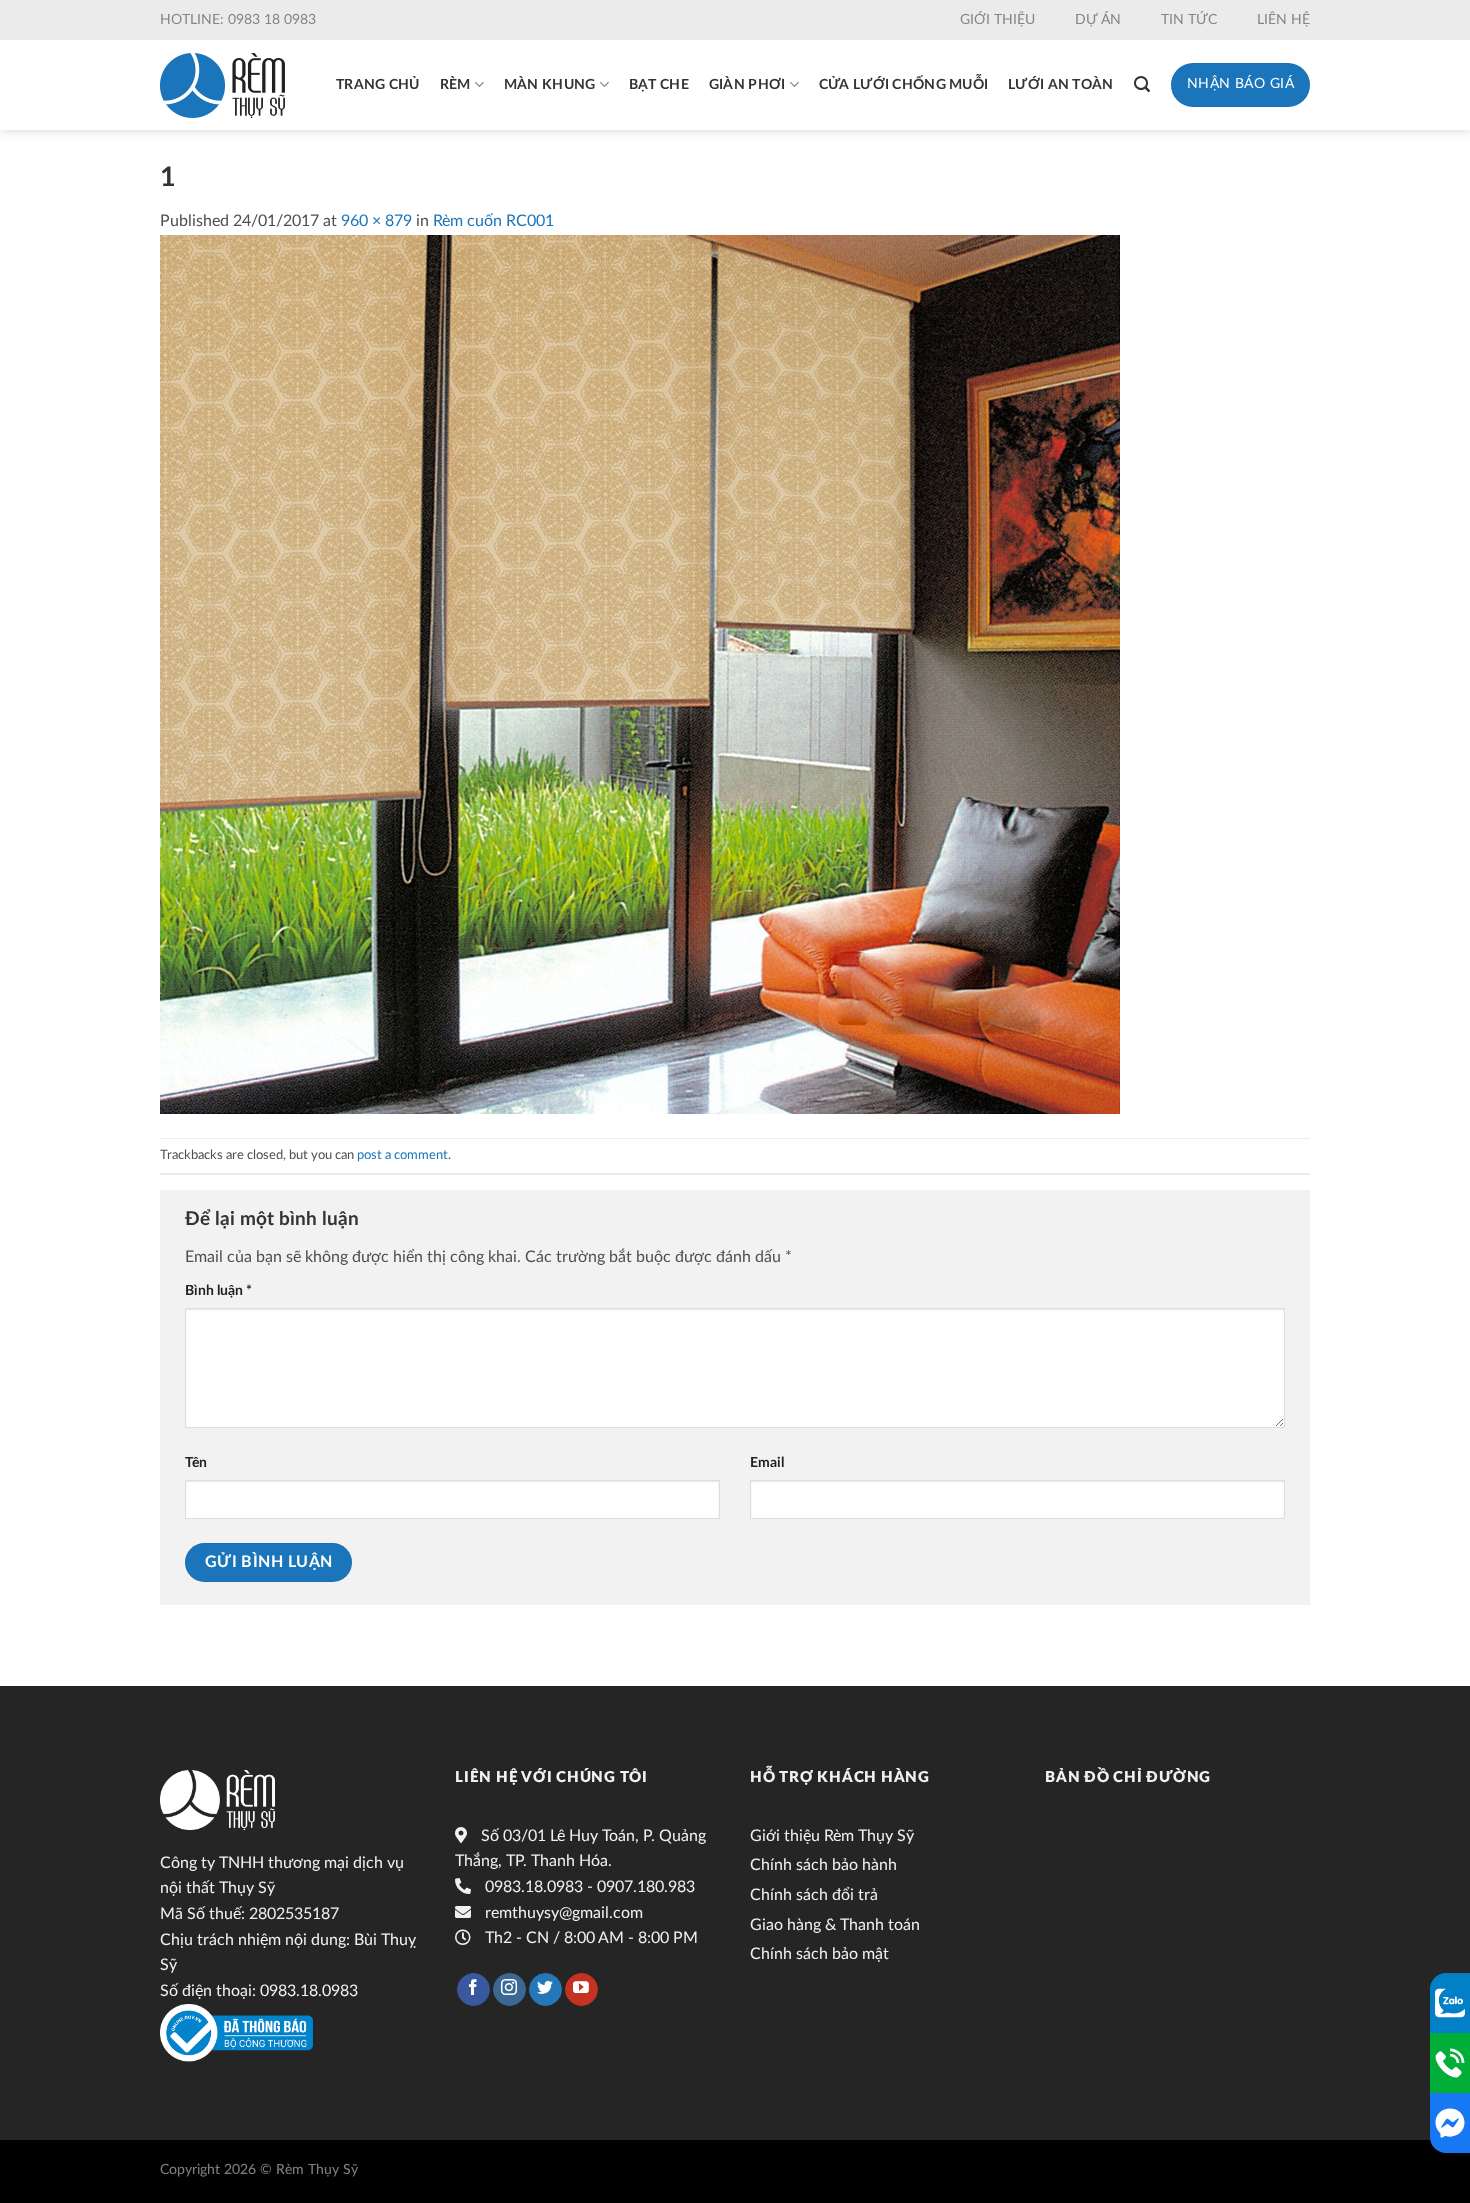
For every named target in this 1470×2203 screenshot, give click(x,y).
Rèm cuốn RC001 (493, 221)
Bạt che (659, 85)
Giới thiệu (997, 20)
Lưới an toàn (1060, 85)
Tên (196, 1462)
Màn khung (550, 85)
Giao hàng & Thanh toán (835, 1925)
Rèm (455, 85)
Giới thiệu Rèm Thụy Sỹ (832, 1836)
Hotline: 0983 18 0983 (238, 20)
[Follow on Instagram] (509, 1990)
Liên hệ (1283, 20)
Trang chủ (378, 85)
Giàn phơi (747, 85)
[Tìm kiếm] (1142, 84)
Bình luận (218, 1290)
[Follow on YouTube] (581, 1990)
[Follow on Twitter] (545, 1990)
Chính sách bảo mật (819, 1954)
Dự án (1098, 20)
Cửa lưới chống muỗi (903, 85)
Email (767, 1462)
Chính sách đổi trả (814, 1895)
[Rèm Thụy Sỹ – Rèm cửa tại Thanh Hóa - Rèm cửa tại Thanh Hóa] (222, 85)
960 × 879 (376, 221)
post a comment (402, 1155)
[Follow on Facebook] (473, 1990)
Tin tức (1189, 20)
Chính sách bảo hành (823, 1865)
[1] (640, 673)
